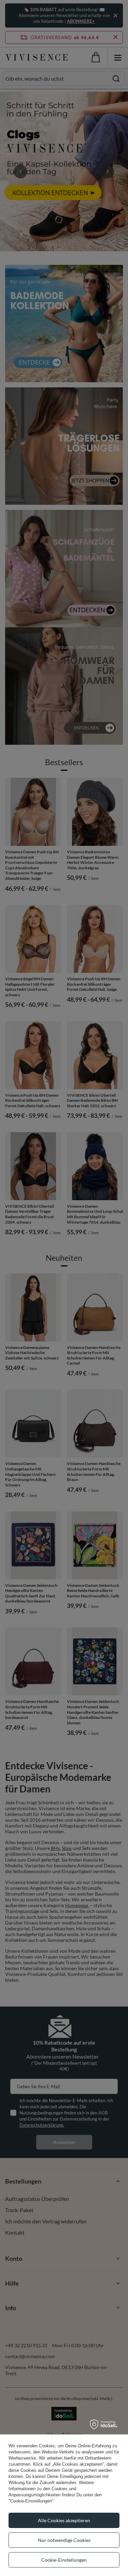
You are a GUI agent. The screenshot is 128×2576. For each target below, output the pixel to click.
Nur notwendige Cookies (64, 2540)
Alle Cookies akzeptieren (64, 2520)
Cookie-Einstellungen (64, 2560)
